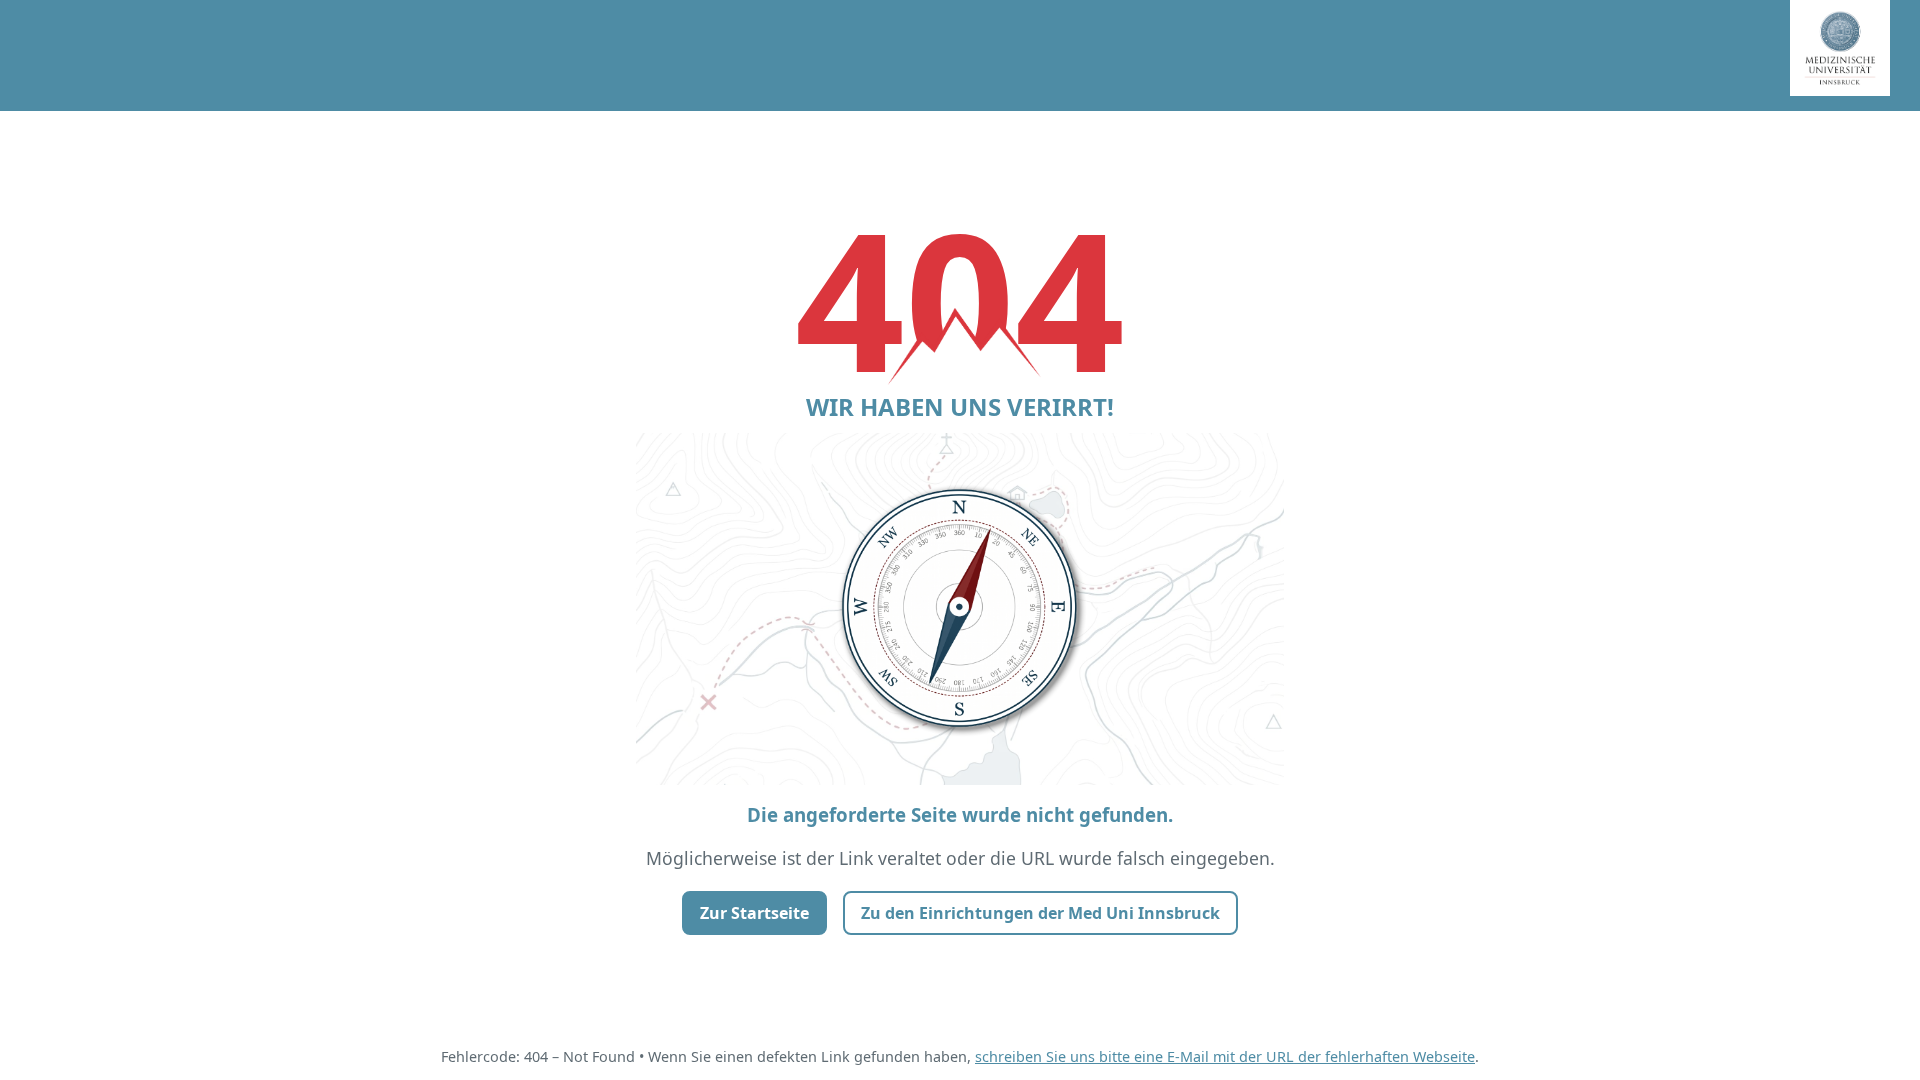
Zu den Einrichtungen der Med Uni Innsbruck (1040, 913)
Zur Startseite (754, 913)
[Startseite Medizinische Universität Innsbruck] (1855, 55)
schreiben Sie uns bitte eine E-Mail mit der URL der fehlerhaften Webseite (1225, 1056)
